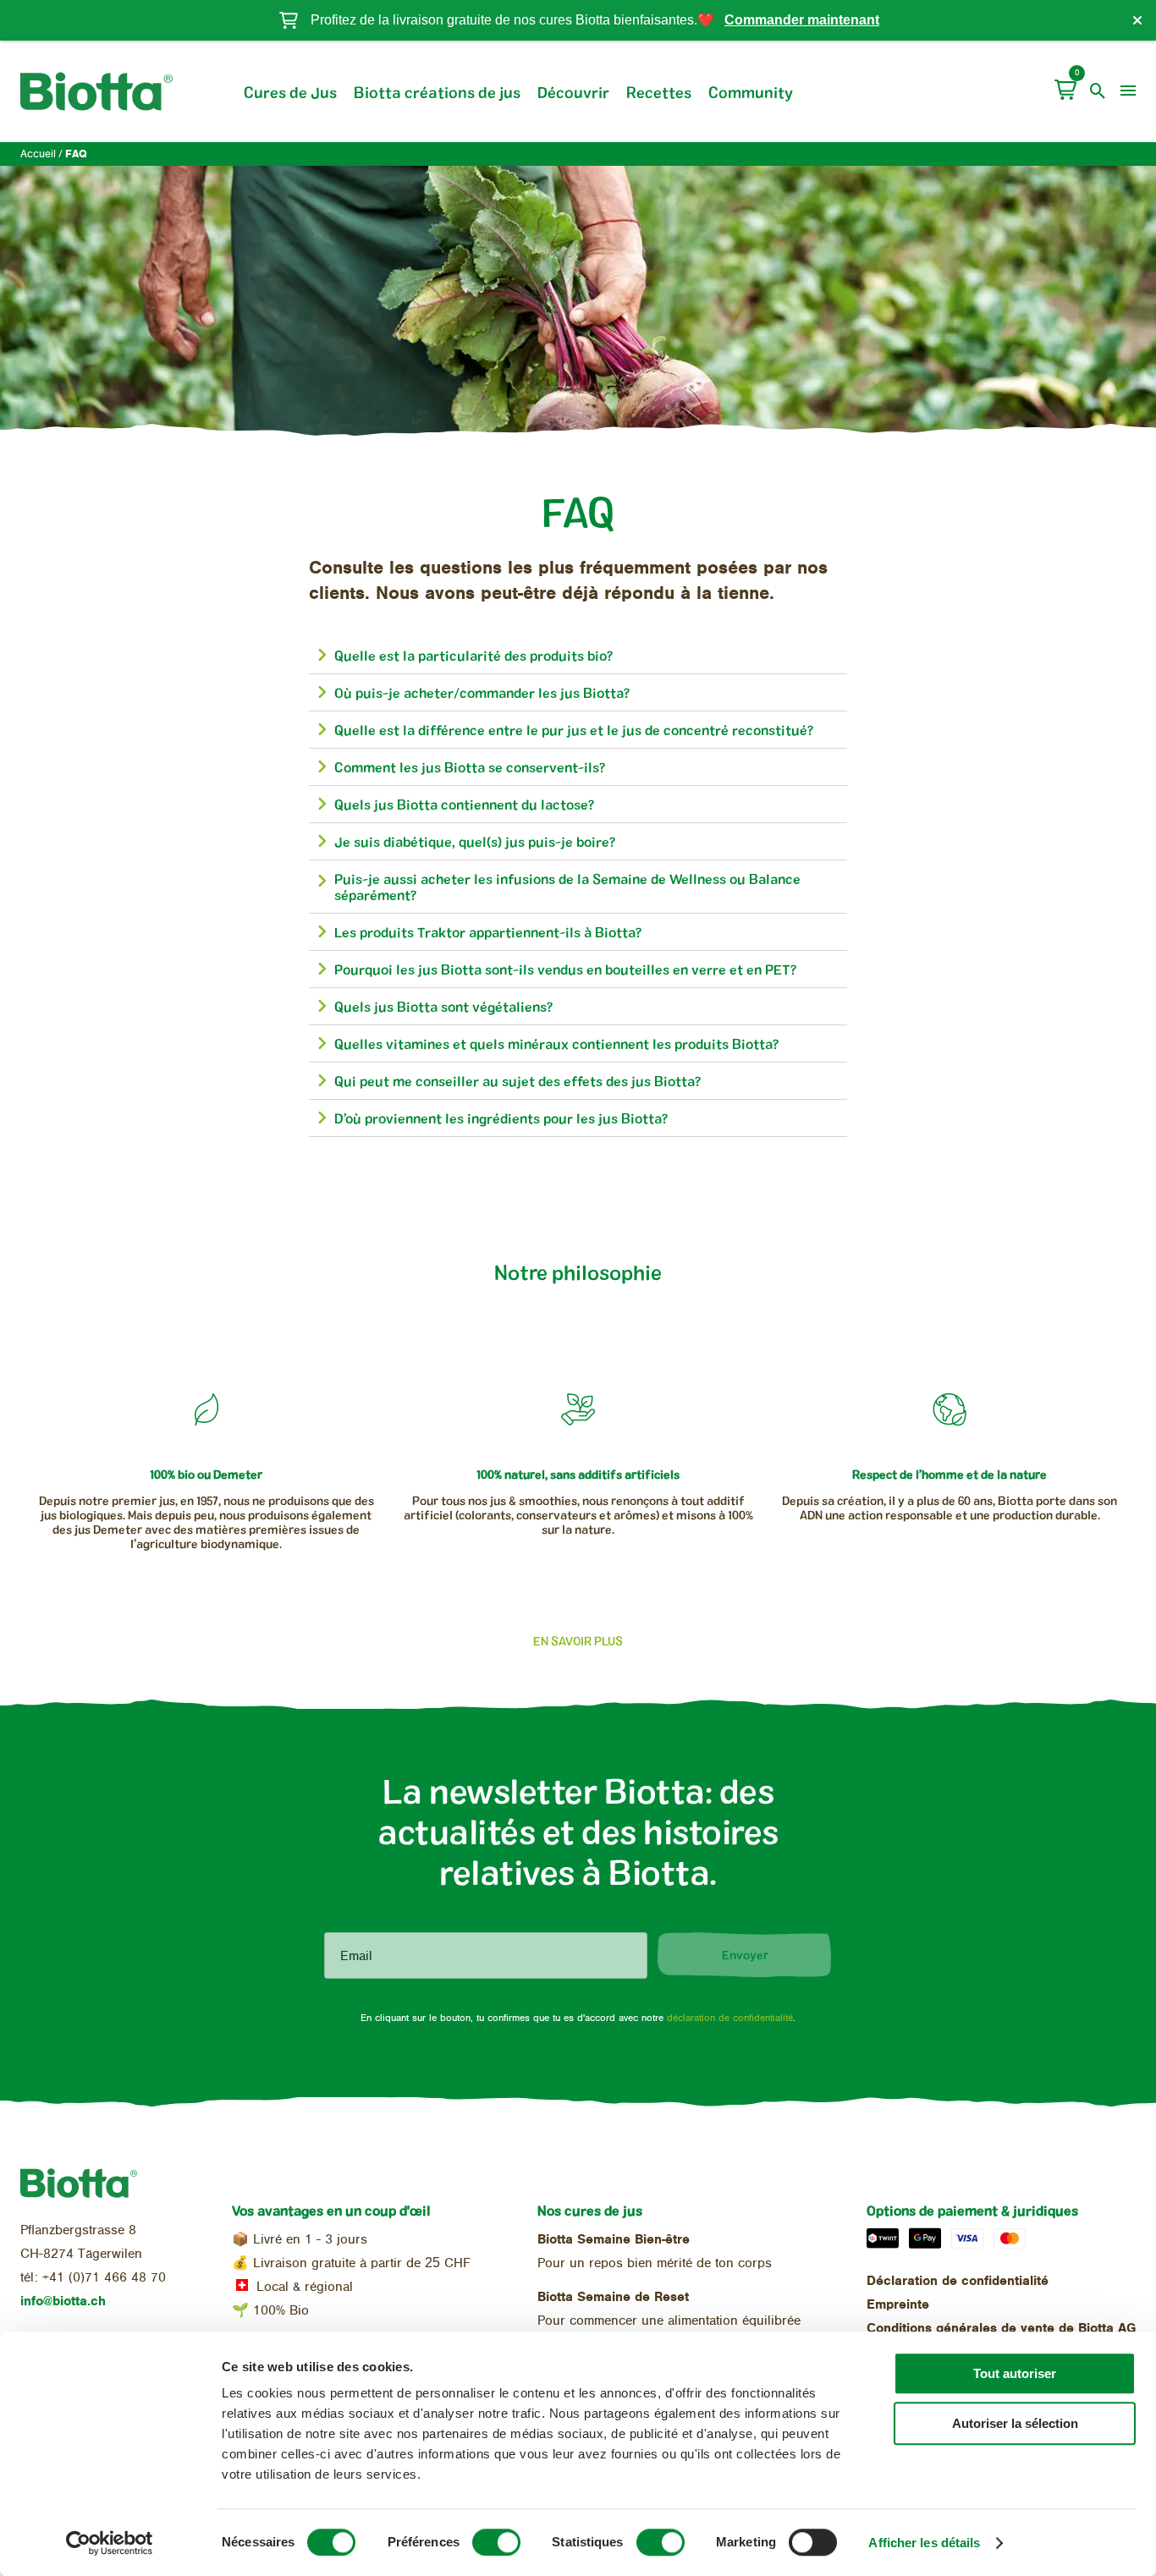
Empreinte (898, 2304)
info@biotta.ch (63, 2301)
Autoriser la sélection (1015, 2423)
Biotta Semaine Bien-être (614, 2239)
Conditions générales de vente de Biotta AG (1001, 2328)
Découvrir (573, 92)
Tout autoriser (1015, 2373)
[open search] (1098, 91)
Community (751, 92)
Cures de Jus (290, 92)
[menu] (1128, 91)
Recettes (659, 92)
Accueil (38, 154)
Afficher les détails (924, 2543)
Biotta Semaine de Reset (613, 2297)
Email (356, 1956)
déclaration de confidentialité (730, 2018)
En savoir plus (578, 1641)
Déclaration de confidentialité (958, 2281)
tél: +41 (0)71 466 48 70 (93, 2277)
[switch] (496, 2542)
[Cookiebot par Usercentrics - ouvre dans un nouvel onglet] (110, 2543)
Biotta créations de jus (437, 92)
